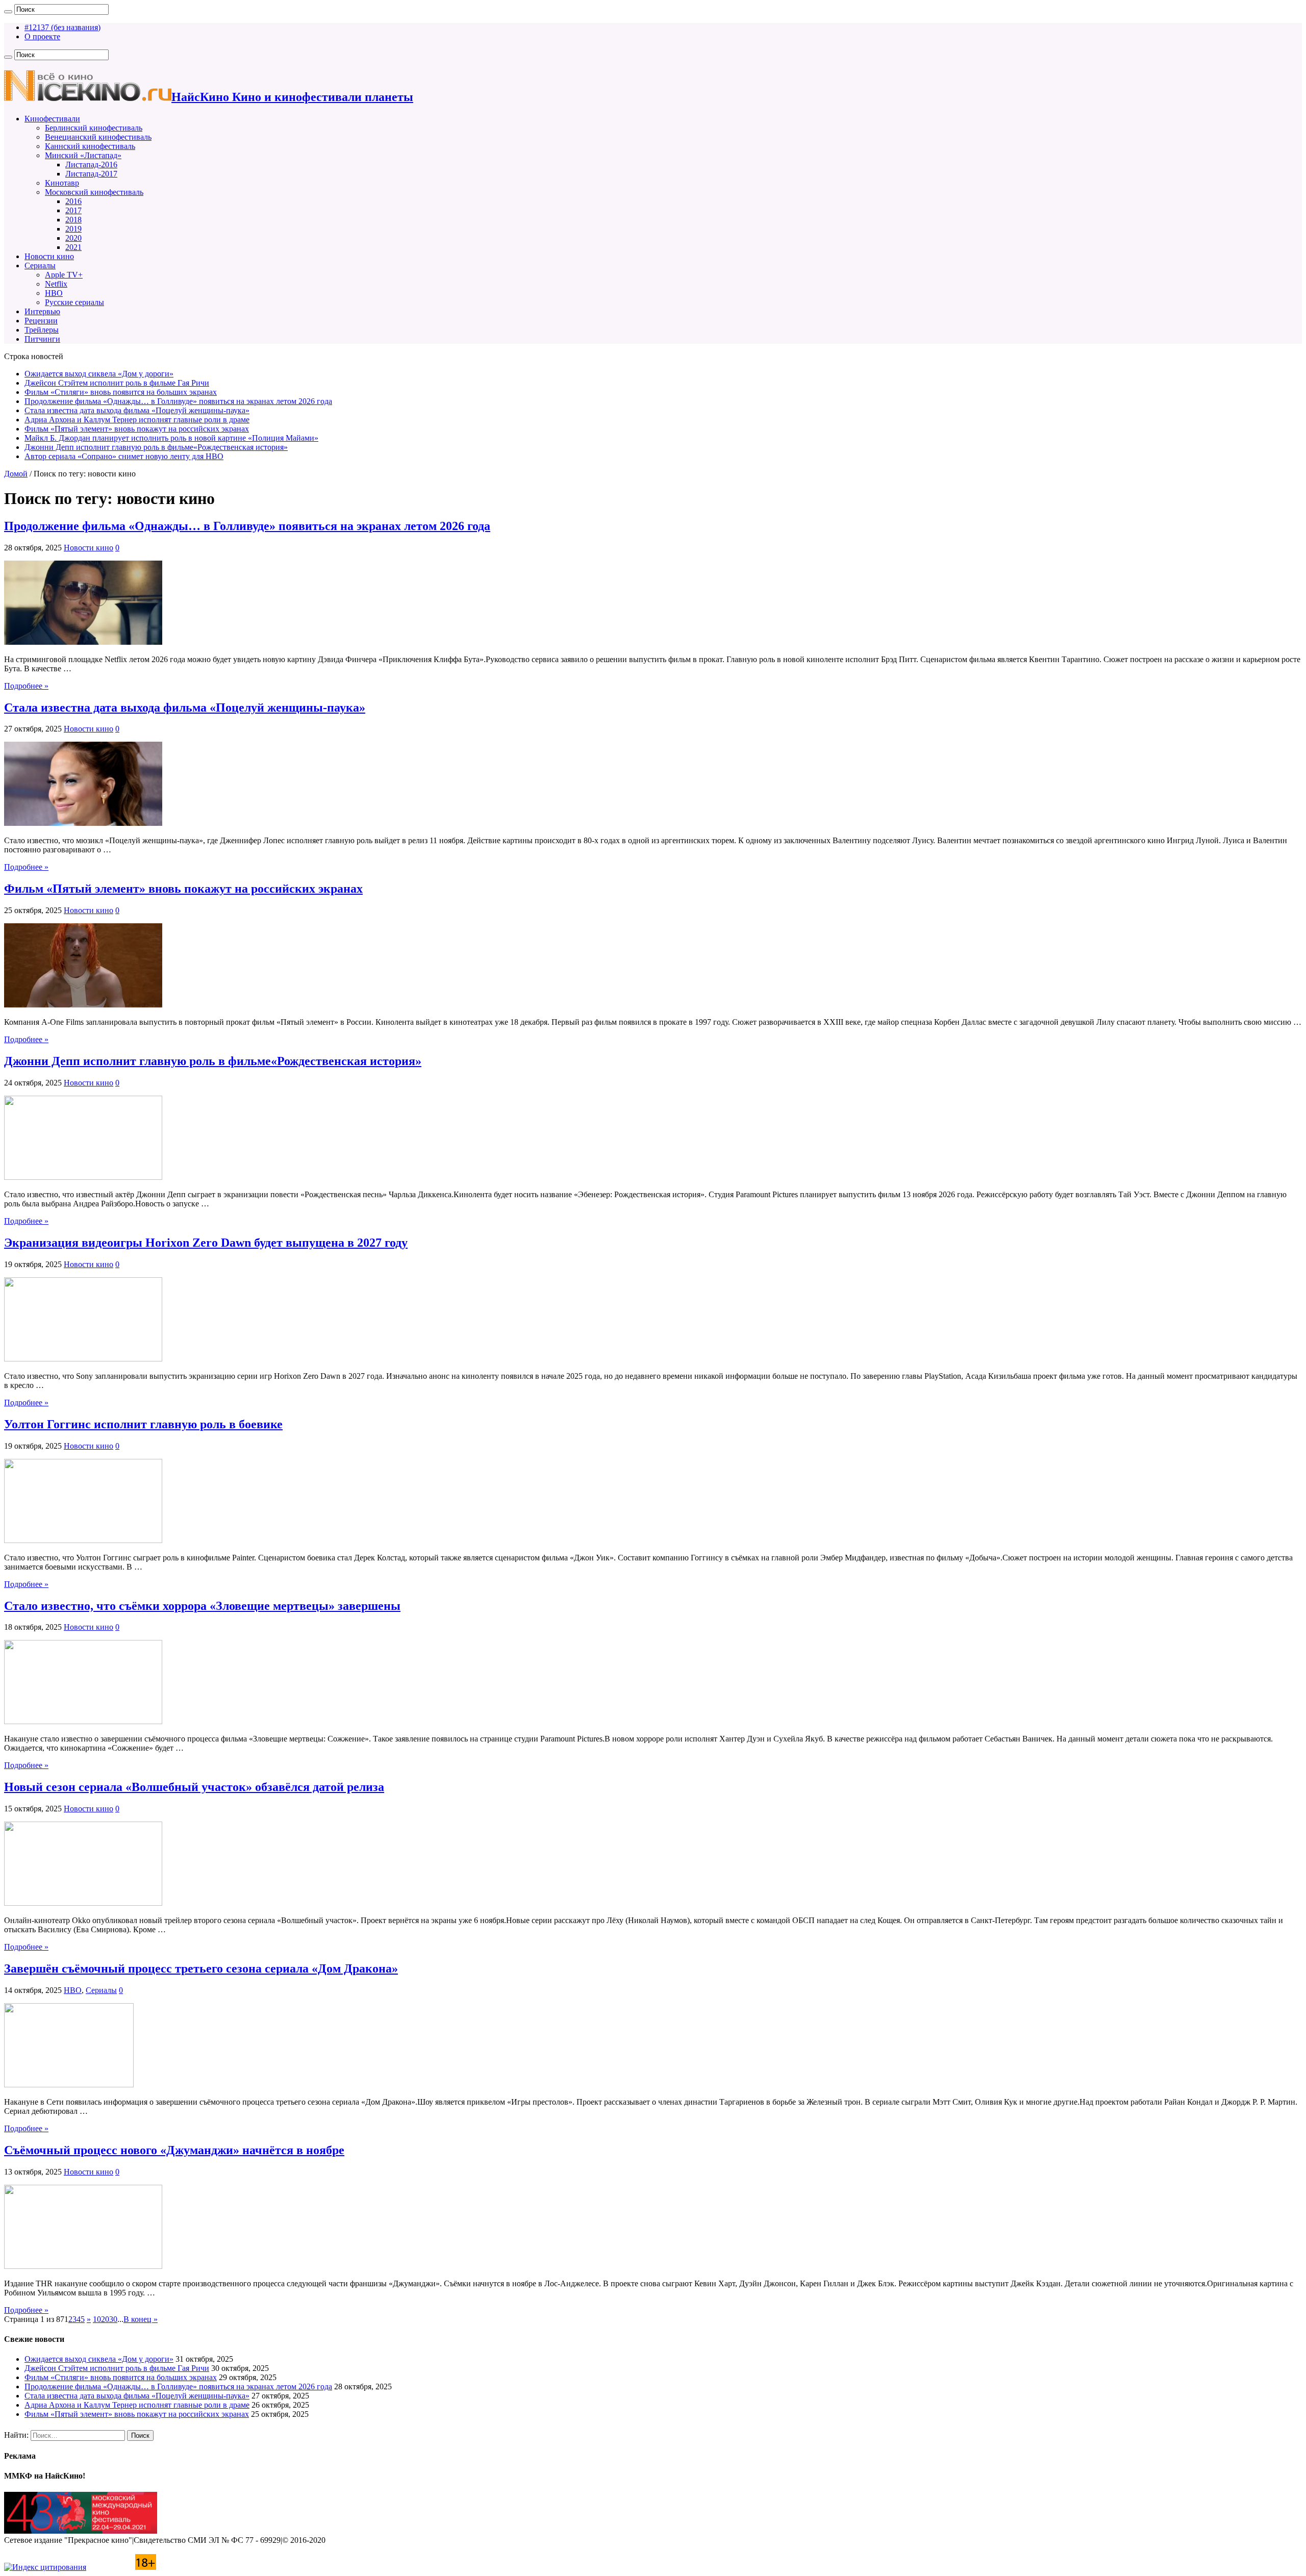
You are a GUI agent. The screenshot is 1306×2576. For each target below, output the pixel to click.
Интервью (42, 311)
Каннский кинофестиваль (90, 146)
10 (97, 2319)
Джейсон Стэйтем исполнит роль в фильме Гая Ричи (117, 383)
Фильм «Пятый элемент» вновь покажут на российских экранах (137, 429)
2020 (73, 238)
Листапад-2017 (91, 174)
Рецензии (41, 321)
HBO (54, 293)
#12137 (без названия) (62, 27)
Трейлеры (42, 330)
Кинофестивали (52, 119)
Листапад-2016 (91, 165)
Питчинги (42, 339)
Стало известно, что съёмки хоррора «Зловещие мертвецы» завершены (202, 1606)
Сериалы (40, 266)
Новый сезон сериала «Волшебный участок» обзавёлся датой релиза (194, 1787)
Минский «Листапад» (83, 155)
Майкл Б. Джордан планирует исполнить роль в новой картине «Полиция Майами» (171, 438)
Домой (16, 474)
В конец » (141, 2319)
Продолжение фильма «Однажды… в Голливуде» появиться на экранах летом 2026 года (178, 401)
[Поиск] (8, 12)
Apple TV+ (64, 275)
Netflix (56, 284)
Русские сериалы (74, 302)
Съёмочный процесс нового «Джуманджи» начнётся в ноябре (174, 2150)
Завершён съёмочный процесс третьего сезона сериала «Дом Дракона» (201, 1968)
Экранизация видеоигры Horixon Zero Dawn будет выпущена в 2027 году (206, 1243)
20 (105, 2319)
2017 (73, 210)
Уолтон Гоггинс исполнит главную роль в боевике (143, 1424)
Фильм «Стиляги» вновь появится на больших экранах (121, 392)
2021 (73, 247)
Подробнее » (26, 686)
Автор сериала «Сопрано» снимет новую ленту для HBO (124, 456)
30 (113, 2319)
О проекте (42, 36)
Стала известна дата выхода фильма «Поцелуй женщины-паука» (137, 410)
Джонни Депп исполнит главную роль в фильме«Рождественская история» (156, 447)
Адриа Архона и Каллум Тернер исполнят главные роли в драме (137, 420)
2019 (73, 229)
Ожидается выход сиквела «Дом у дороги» (99, 374)
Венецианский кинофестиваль (98, 137)
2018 (73, 220)
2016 (73, 201)
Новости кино (49, 256)
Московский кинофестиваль (94, 192)
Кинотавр (62, 183)
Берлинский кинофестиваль (94, 128)
